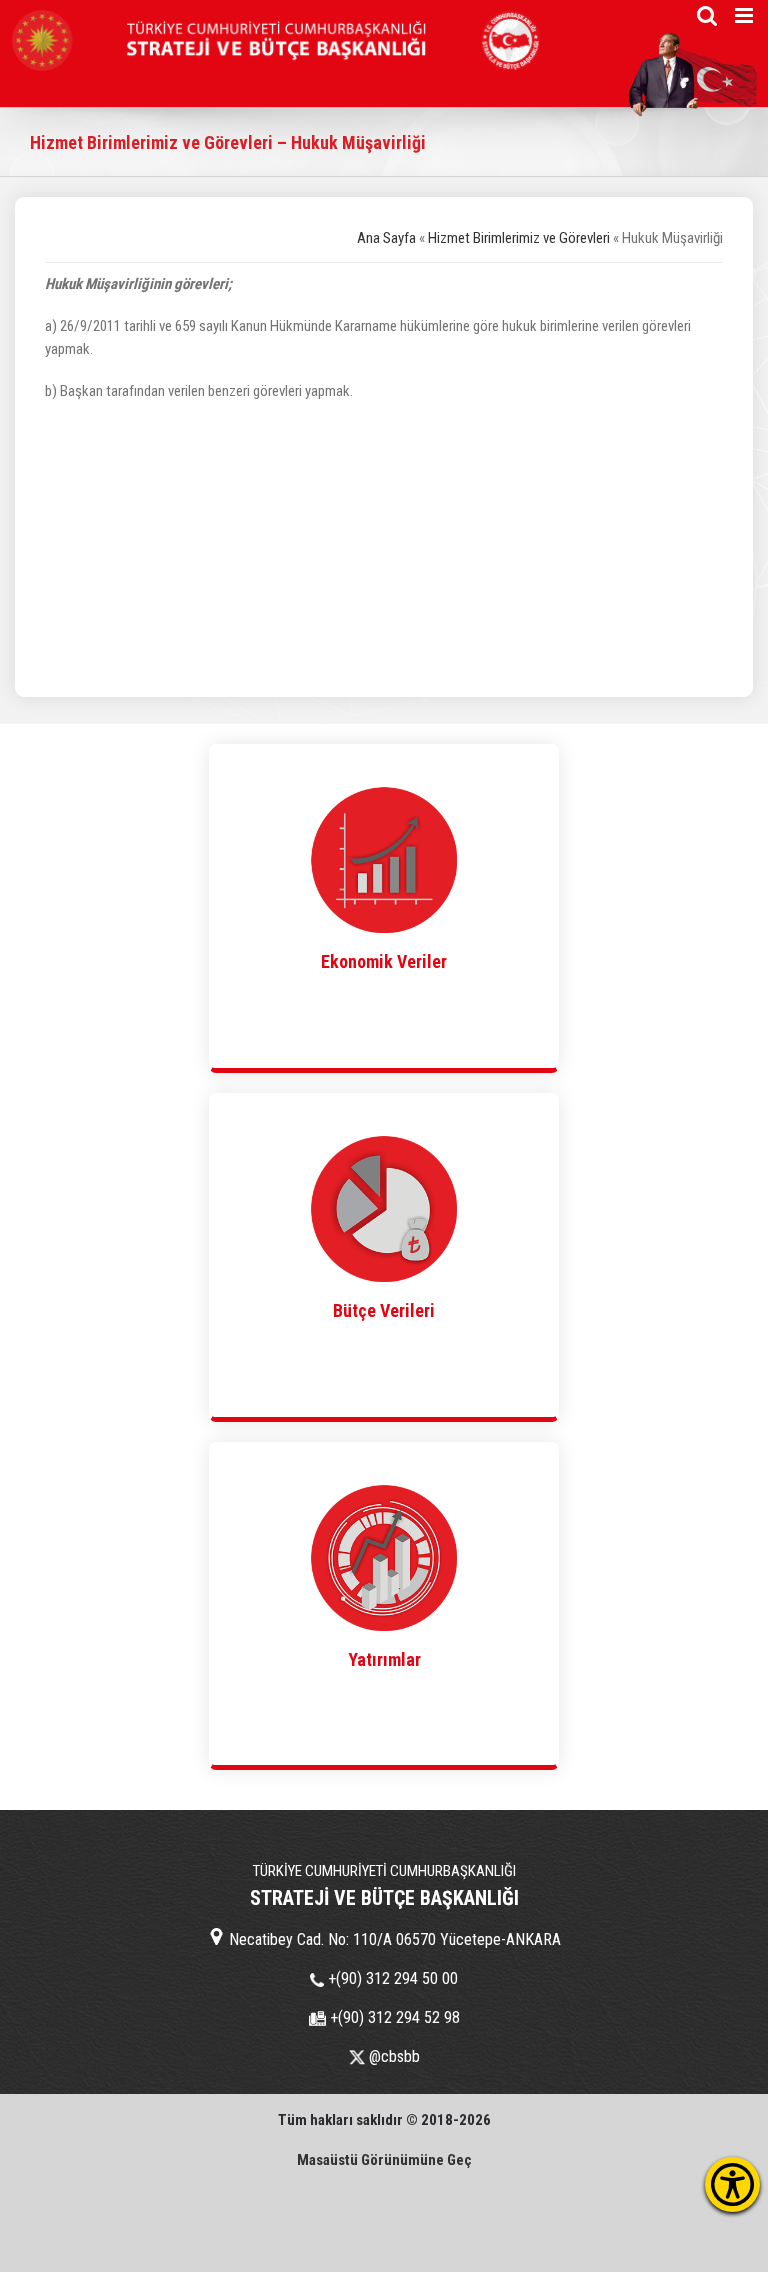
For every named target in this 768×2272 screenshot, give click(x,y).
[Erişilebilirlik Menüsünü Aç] (732, 2184)
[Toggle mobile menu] (745, 15)
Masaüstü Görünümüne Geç (384, 2160)
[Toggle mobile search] (707, 15)
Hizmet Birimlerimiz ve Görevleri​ (519, 238)
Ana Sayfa (386, 238)
